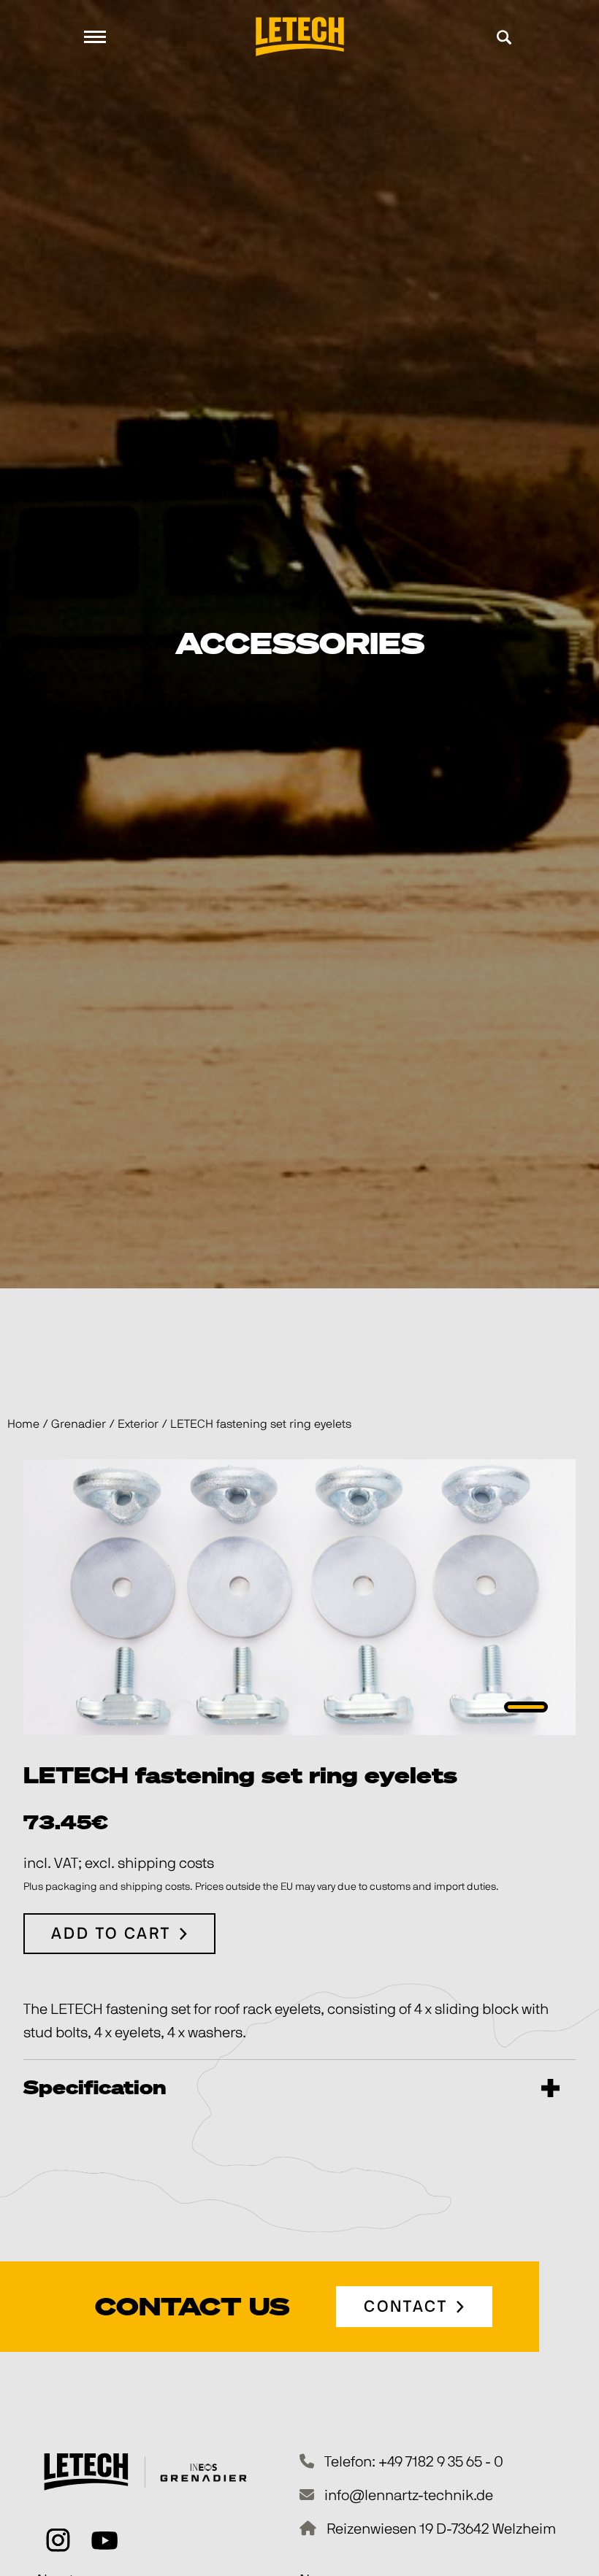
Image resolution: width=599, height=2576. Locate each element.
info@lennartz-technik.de (409, 2496)
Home (23, 1424)
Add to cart (111, 1934)
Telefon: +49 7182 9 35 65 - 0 (414, 2462)
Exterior (138, 1424)
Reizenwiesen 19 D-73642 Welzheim (441, 2529)
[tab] (526, 1707)
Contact (406, 2307)
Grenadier (79, 1424)
